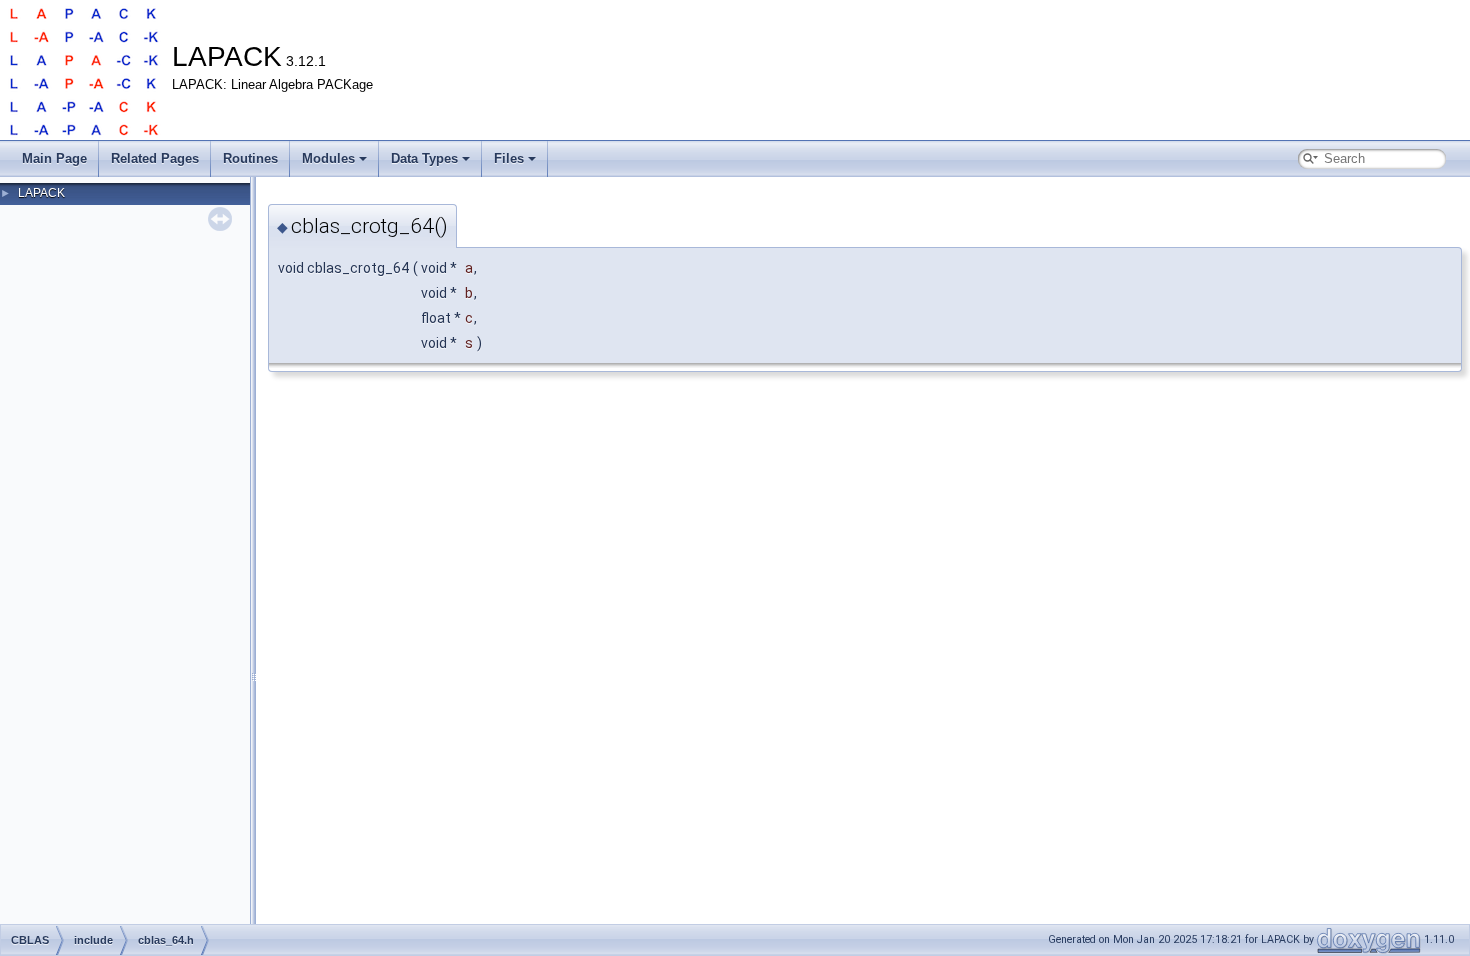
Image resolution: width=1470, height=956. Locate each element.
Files (509, 158)
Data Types (424, 158)
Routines (250, 158)
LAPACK (41, 193)
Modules (328, 158)
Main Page (54, 158)
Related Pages (155, 158)
